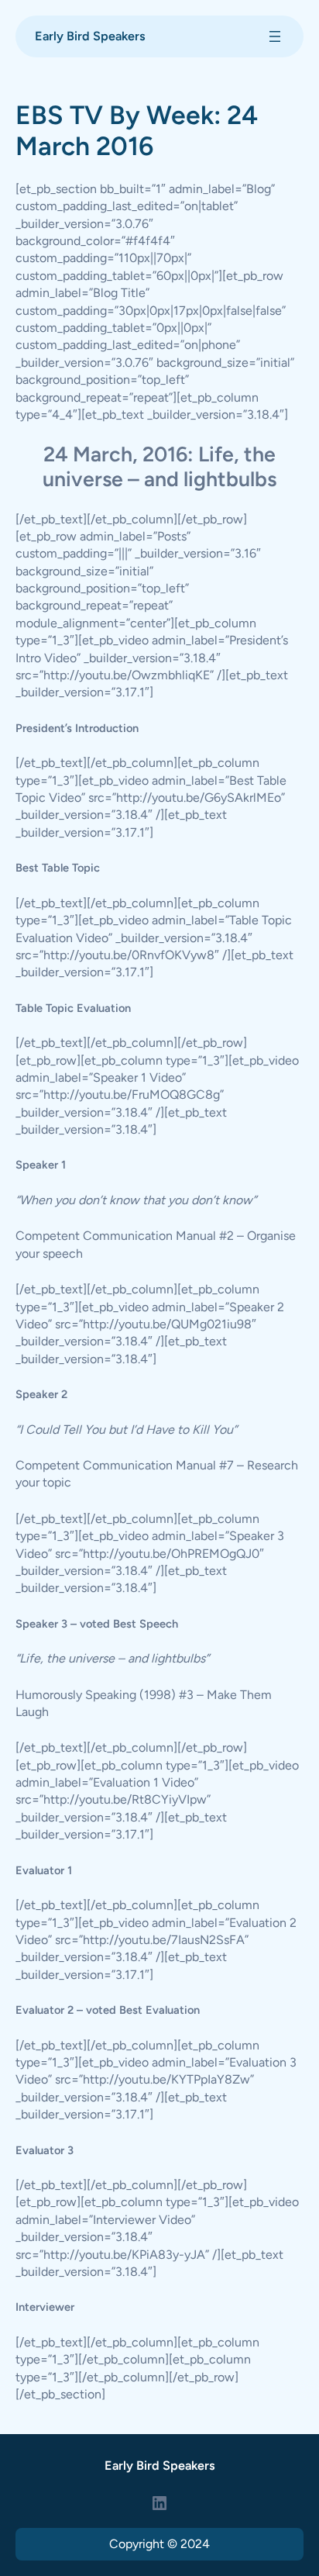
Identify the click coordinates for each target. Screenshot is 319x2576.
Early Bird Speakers (90, 36)
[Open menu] (275, 36)
